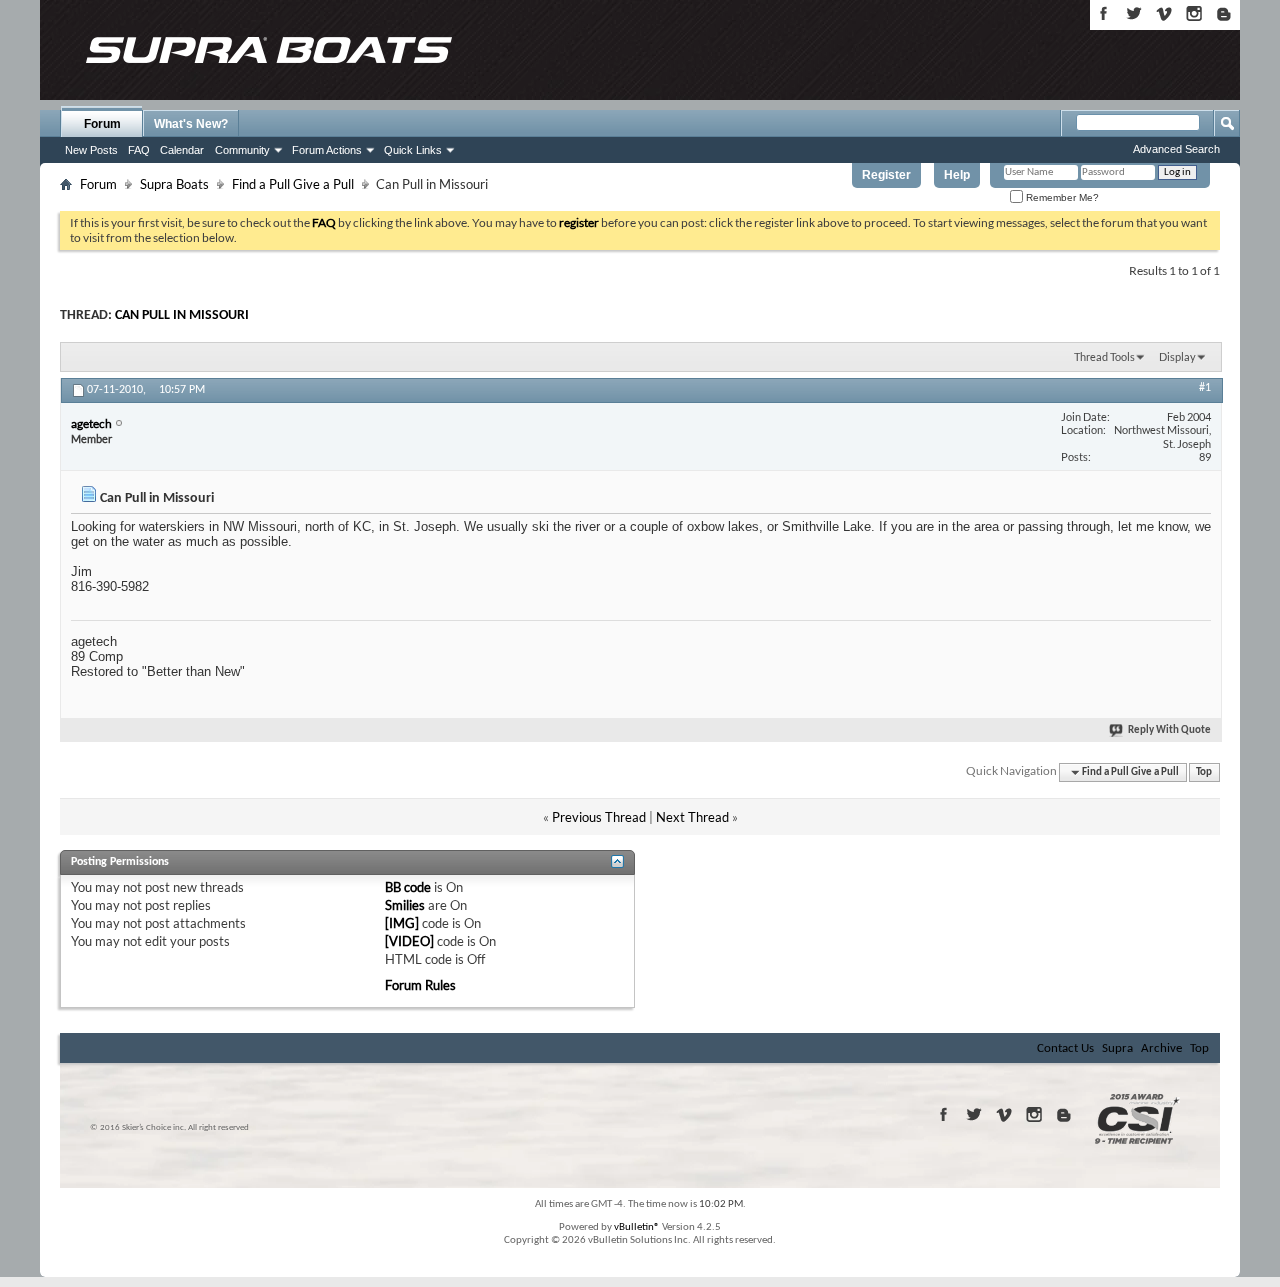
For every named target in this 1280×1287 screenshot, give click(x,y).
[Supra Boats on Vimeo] (1164, 13)
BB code (408, 887)
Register (886, 175)
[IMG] (402, 923)
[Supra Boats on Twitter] (1134, 13)
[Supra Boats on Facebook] (1104, 13)
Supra (1117, 1048)
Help (957, 175)
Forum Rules (420, 985)
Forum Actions (327, 150)
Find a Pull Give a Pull (293, 184)
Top (1204, 772)
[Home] (268, 50)
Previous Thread (599, 817)
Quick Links (413, 150)
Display (1177, 356)
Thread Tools (1104, 356)
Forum (102, 124)
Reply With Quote (1169, 730)
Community (242, 150)
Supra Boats (174, 184)
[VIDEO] (409, 941)
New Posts (91, 150)
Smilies (405, 905)
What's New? (191, 124)
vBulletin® (637, 1227)
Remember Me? (1061, 197)
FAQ (139, 150)
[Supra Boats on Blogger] (1224, 13)
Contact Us (1065, 1048)
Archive (1161, 1048)
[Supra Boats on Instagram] (1194, 13)
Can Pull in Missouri (182, 315)
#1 (1205, 388)
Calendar (182, 150)
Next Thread (692, 817)
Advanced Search (1176, 149)
